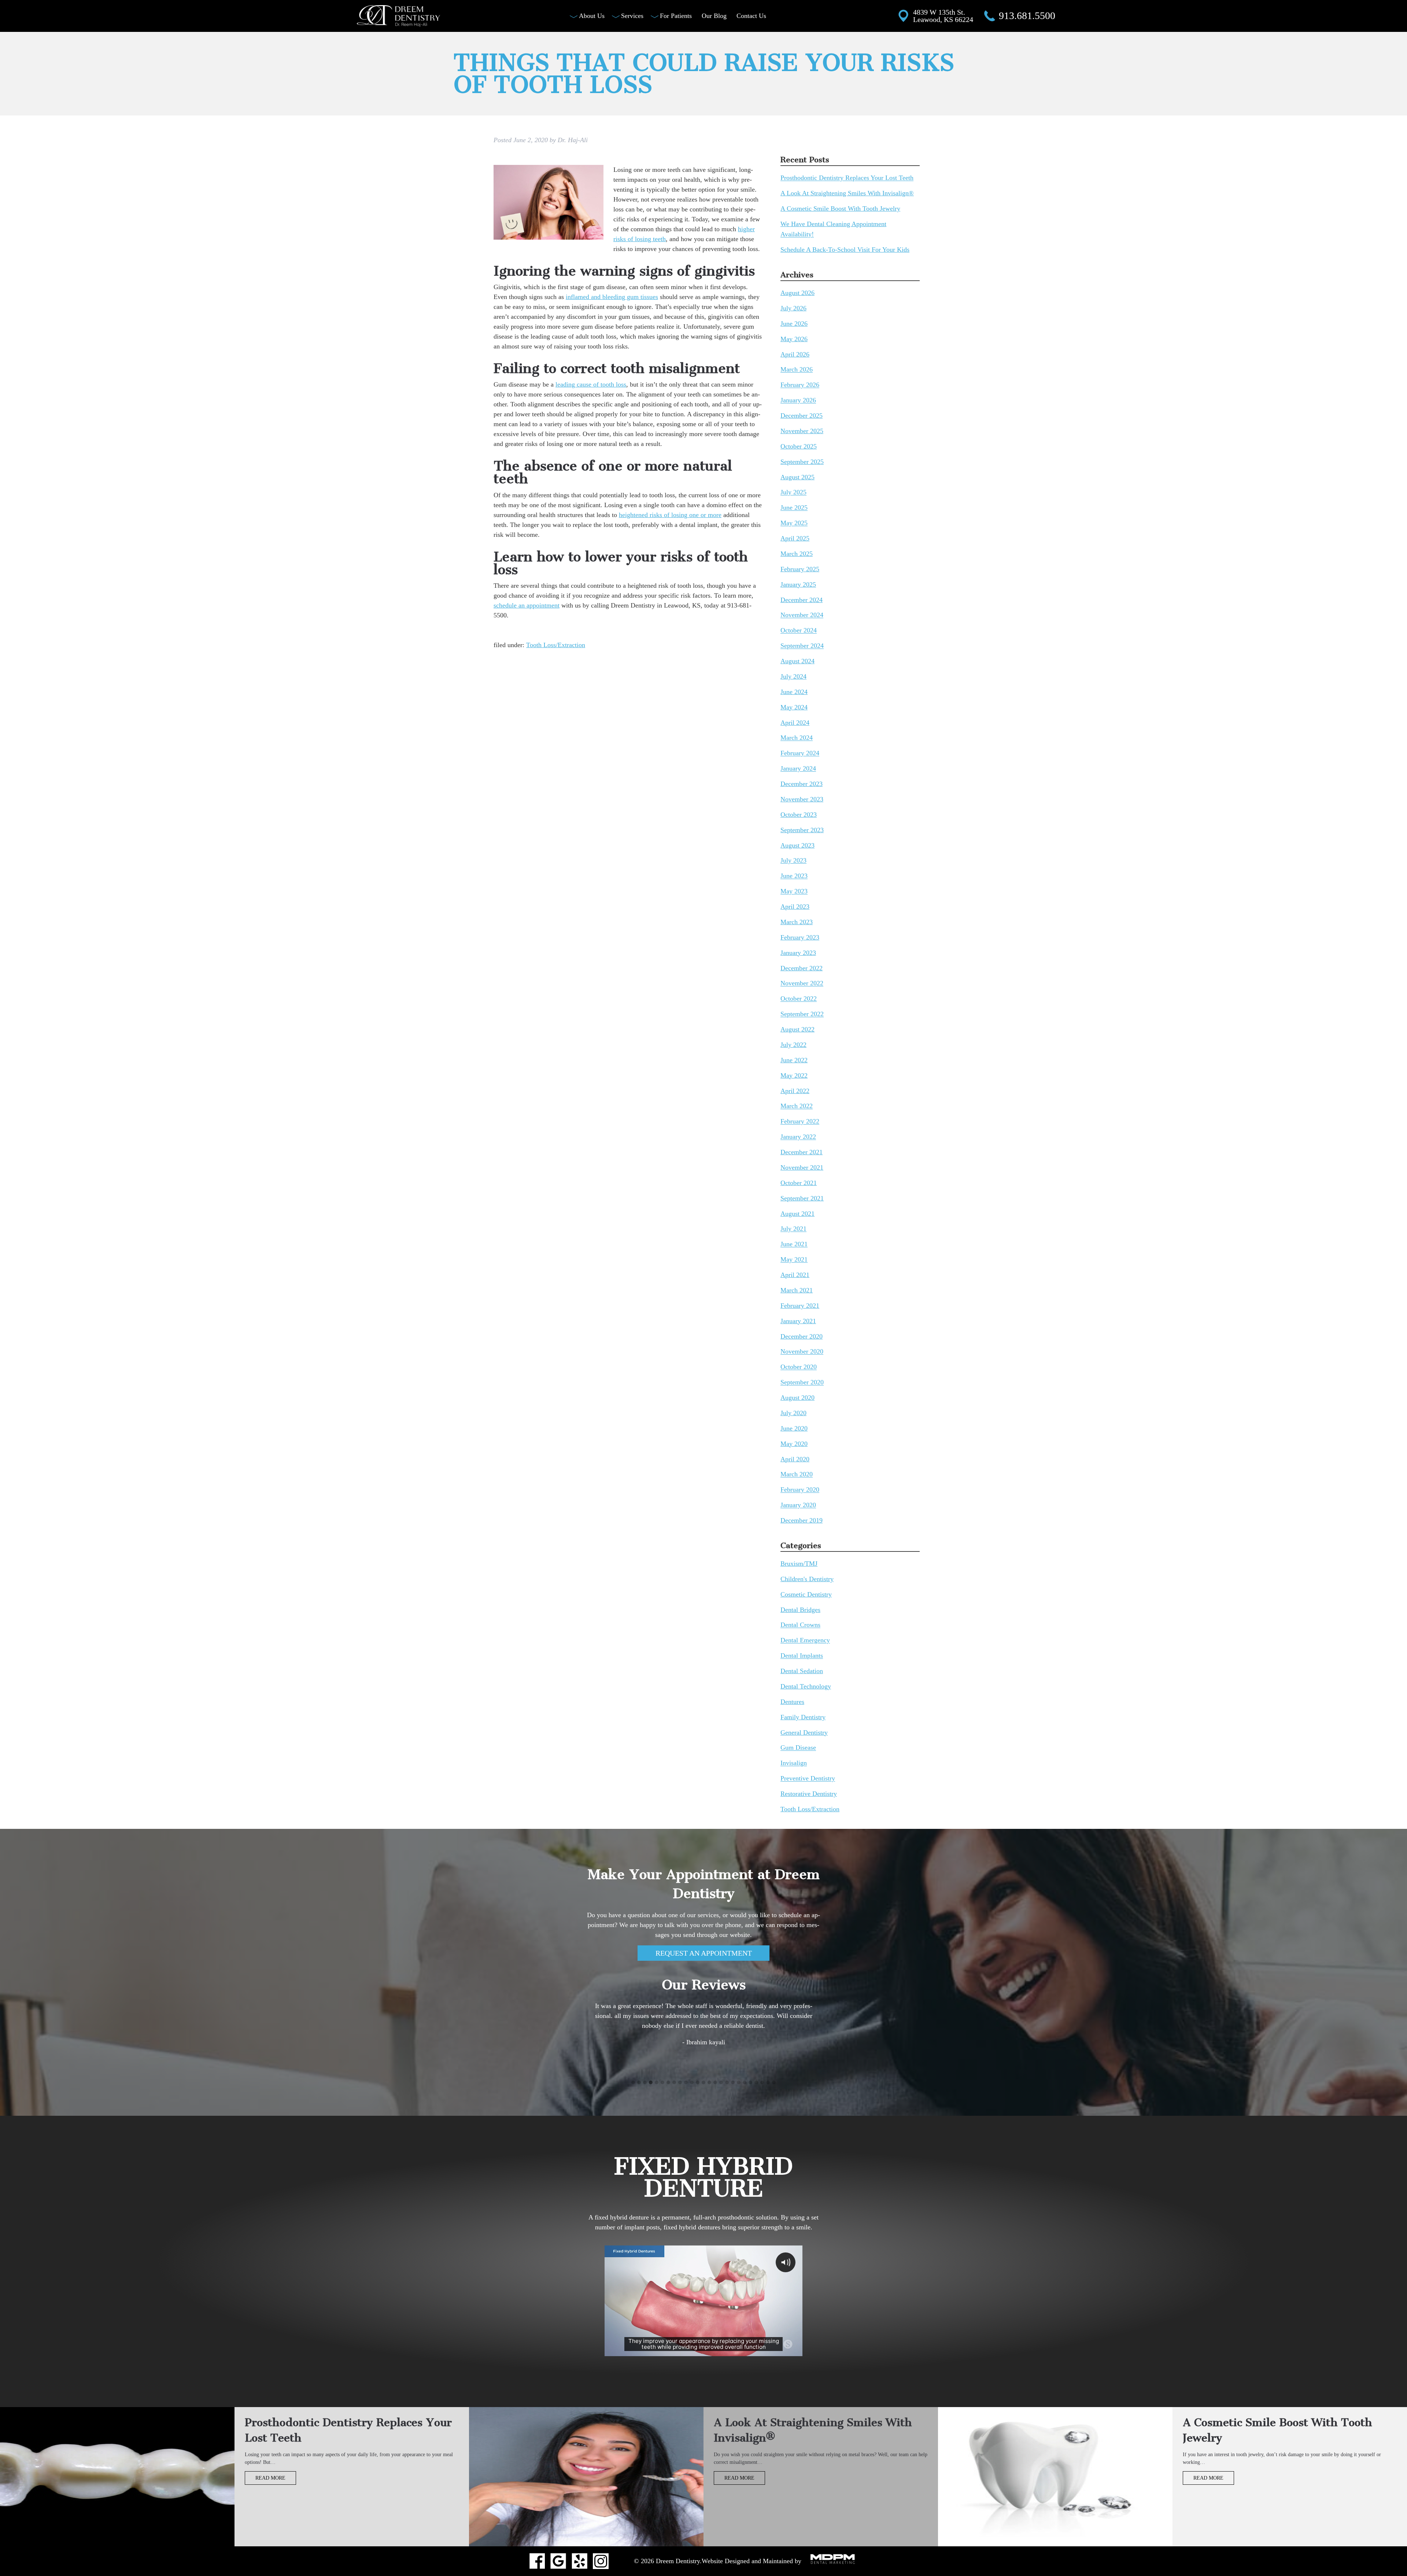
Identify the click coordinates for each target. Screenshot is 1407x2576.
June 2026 (794, 324)
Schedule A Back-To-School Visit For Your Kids (845, 250)
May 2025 (794, 523)
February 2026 (800, 385)
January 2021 (798, 1321)
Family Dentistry (803, 1717)
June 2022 (794, 1060)
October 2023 (799, 815)
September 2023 (802, 830)
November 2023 (802, 799)
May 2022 (794, 1075)
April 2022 (795, 1091)
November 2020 (802, 1352)
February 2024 (800, 753)
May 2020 (794, 1444)
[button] (633, 2083)
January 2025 (798, 584)
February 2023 (800, 937)
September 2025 (802, 462)
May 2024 (794, 707)
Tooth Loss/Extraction (556, 645)
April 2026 (795, 354)
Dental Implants (802, 1656)
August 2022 (797, 1029)
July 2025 (793, 492)
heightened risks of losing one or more (670, 515)
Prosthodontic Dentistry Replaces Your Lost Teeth (847, 178)
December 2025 (802, 416)
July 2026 (793, 308)
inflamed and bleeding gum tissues (612, 297)
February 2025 (800, 569)
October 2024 (799, 631)
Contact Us (751, 16)
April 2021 (795, 1275)
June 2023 (794, 876)
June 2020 (794, 1428)
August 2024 (797, 661)
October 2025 (799, 446)
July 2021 (793, 1229)
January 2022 (798, 1137)
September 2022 (802, 1014)
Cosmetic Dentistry (806, 1594)
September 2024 (802, 646)
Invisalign (794, 1763)
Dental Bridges (800, 1610)
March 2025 (797, 554)
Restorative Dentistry (809, 1794)
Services (632, 16)
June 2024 (794, 692)
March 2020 (797, 1475)
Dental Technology (806, 1686)
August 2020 (797, 1398)
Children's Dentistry (807, 1579)
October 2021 (799, 1183)
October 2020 (799, 1367)
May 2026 (794, 339)
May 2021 (794, 1260)
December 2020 (802, 1336)
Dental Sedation (802, 1671)
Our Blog (714, 16)
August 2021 (797, 1214)
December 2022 (802, 968)
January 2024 (798, 769)
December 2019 (802, 1520)
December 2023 (802, 784)
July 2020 (793, 1413)
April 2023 (795, 907)
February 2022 (800, 1122)
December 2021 (802, 1152)
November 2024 (802, 615)
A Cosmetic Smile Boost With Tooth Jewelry (840, 208)
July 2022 (793, 1045)
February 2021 (800, 1306)
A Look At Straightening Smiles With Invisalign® (847, 193)
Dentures (792, 1702)
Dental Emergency (805, 1641)
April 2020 (795, 1459)
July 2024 (793, 676)
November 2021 (802, 1167)
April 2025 (795, 538)
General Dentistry (804, 1732)
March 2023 (797, 922)
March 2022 (797, 1106)
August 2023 (797, 845)
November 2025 (802, 431)
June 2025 (794, 508)
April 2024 (795, 723)
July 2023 (793, 861)
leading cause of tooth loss (591, 384)
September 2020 (802, 1383)
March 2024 (797, 738)
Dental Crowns (800, 1625)
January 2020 (798, 1505)
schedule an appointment (527, 605)
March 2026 (797, 370)
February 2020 (800, 1490)
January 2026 (798, 401)
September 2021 (802, 1198)
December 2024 (802, 600)
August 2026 (797, 293)
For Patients (676, 16)
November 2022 (802, 983)
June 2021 (794, 1244)
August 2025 (797, 477)
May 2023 (794, 892)
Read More (270, 2478)
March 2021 (797, 1290)
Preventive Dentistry (808, 1779)
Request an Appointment (704, 1953)
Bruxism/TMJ (799, 1564)
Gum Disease (798, 1748)
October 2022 (799, 999)
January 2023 (798, 953)
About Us (592, 16)
